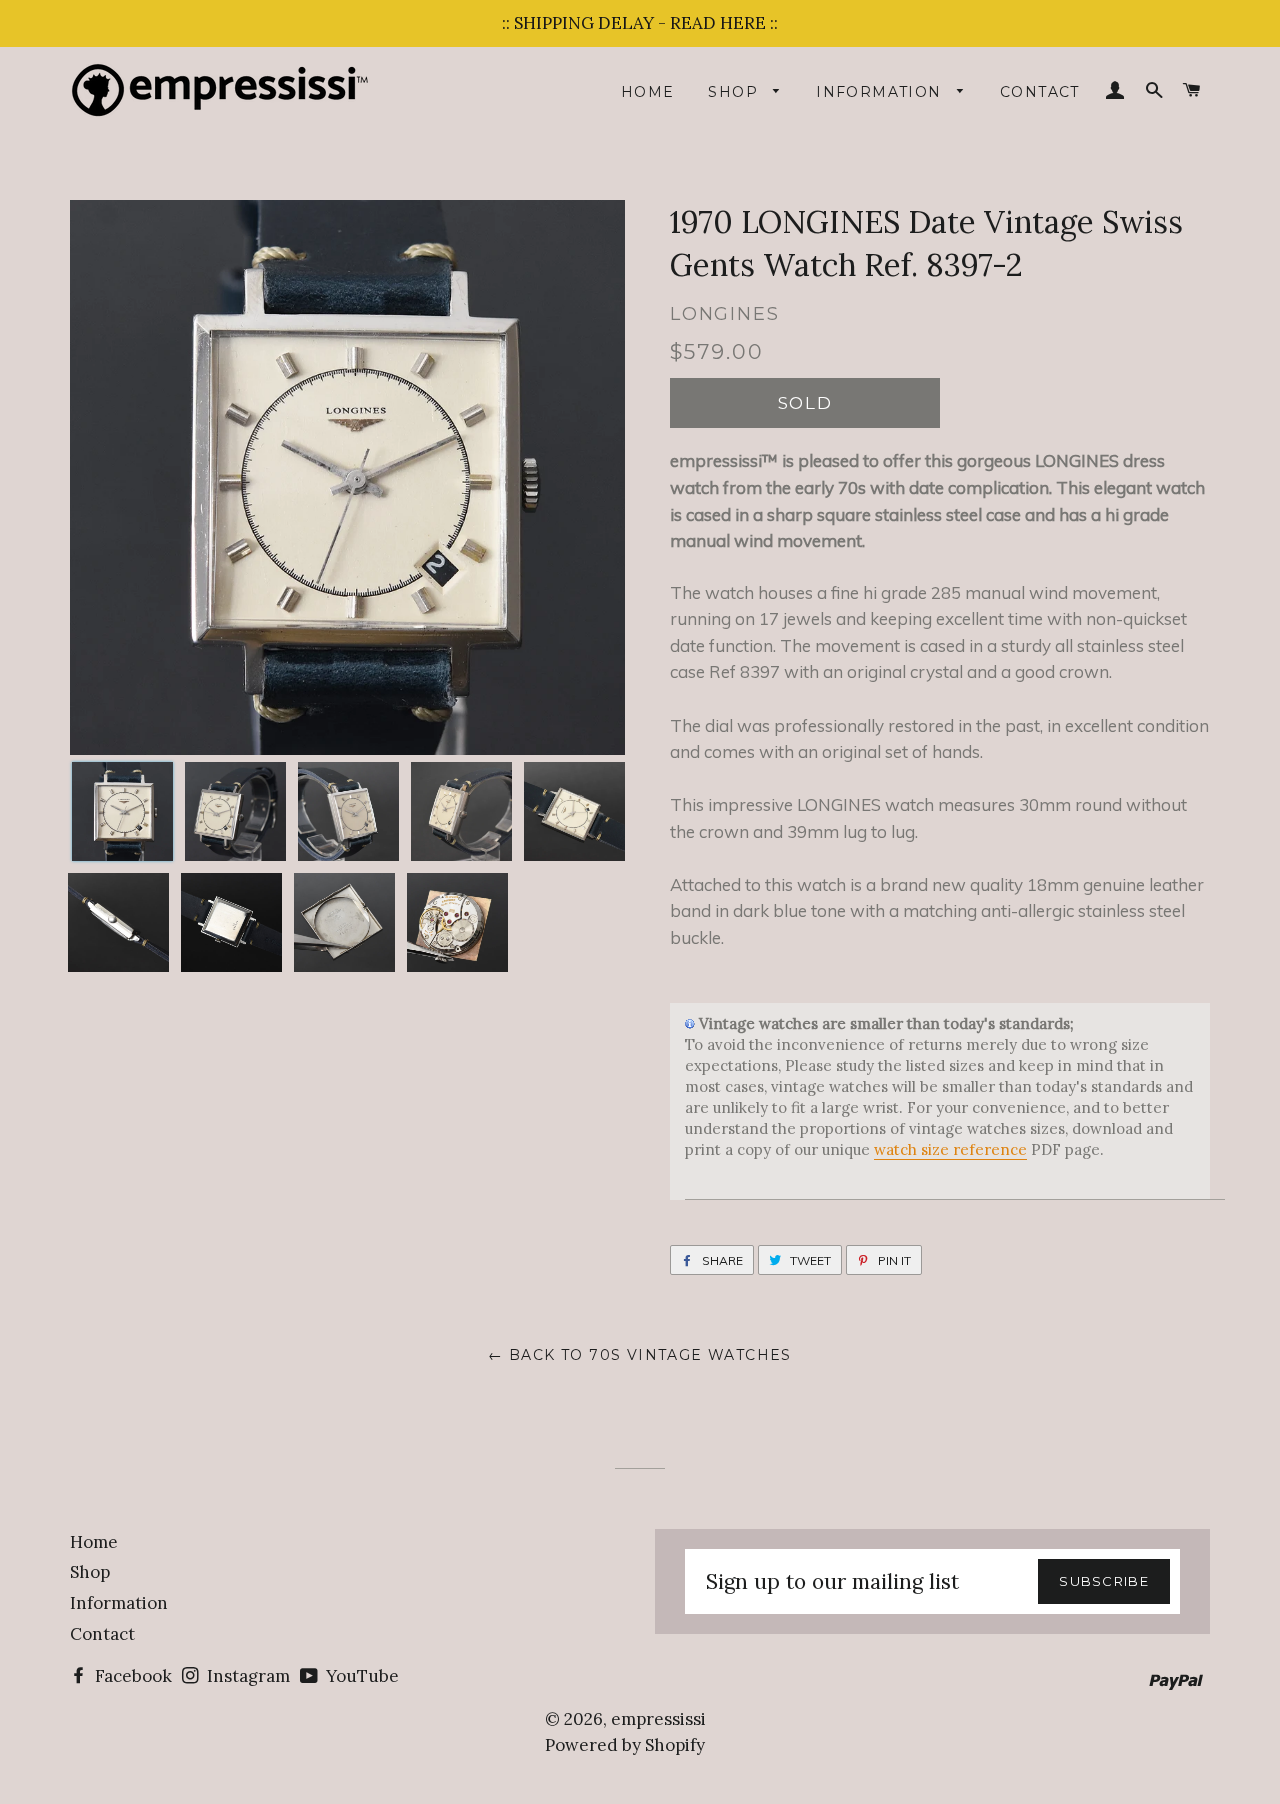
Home (648, 92)
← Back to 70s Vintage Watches (640, 1355)
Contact (1040, 92)
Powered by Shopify (625, 1745)
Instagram (246, 1676)
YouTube (360, 1676)
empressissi (658, 1719)
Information (881, 92)
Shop (735, 92)
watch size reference (950, 1149)
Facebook (131, 1676)
